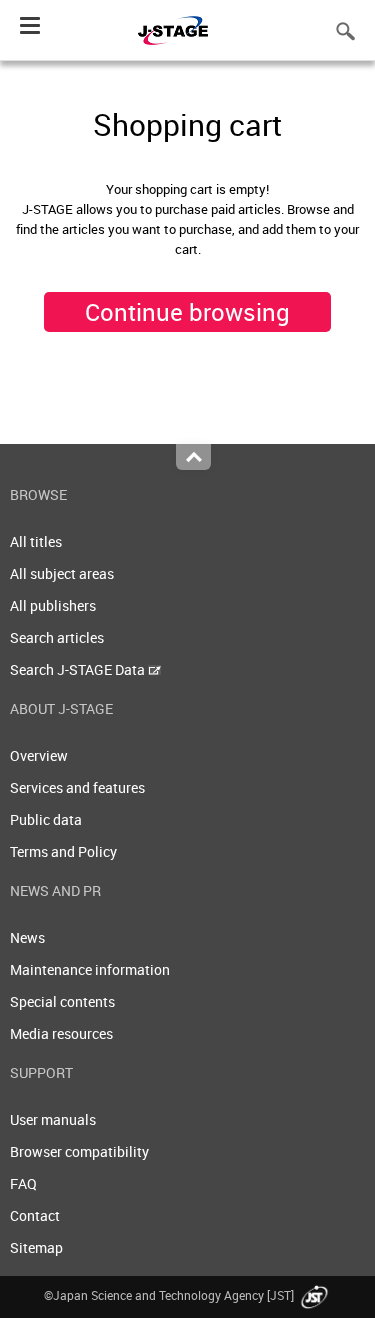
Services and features (77, 787)
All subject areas (62, 573)
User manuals (53, 1119)
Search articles (57, 637)
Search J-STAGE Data (79, 669)
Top (193, 457)
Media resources (61, 1033)
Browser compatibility (79, 1151)
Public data (46, 819)
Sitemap (36, 1247)
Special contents (62, 1001)
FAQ (23, 1183)
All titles (36, 541)
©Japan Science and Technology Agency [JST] (170, 1295)
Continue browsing (187, 312)
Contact (35, 1215)
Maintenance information (90, 969)
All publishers (53, 605)
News (27, 937)
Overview (39, 755)
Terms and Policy (63, 851)
